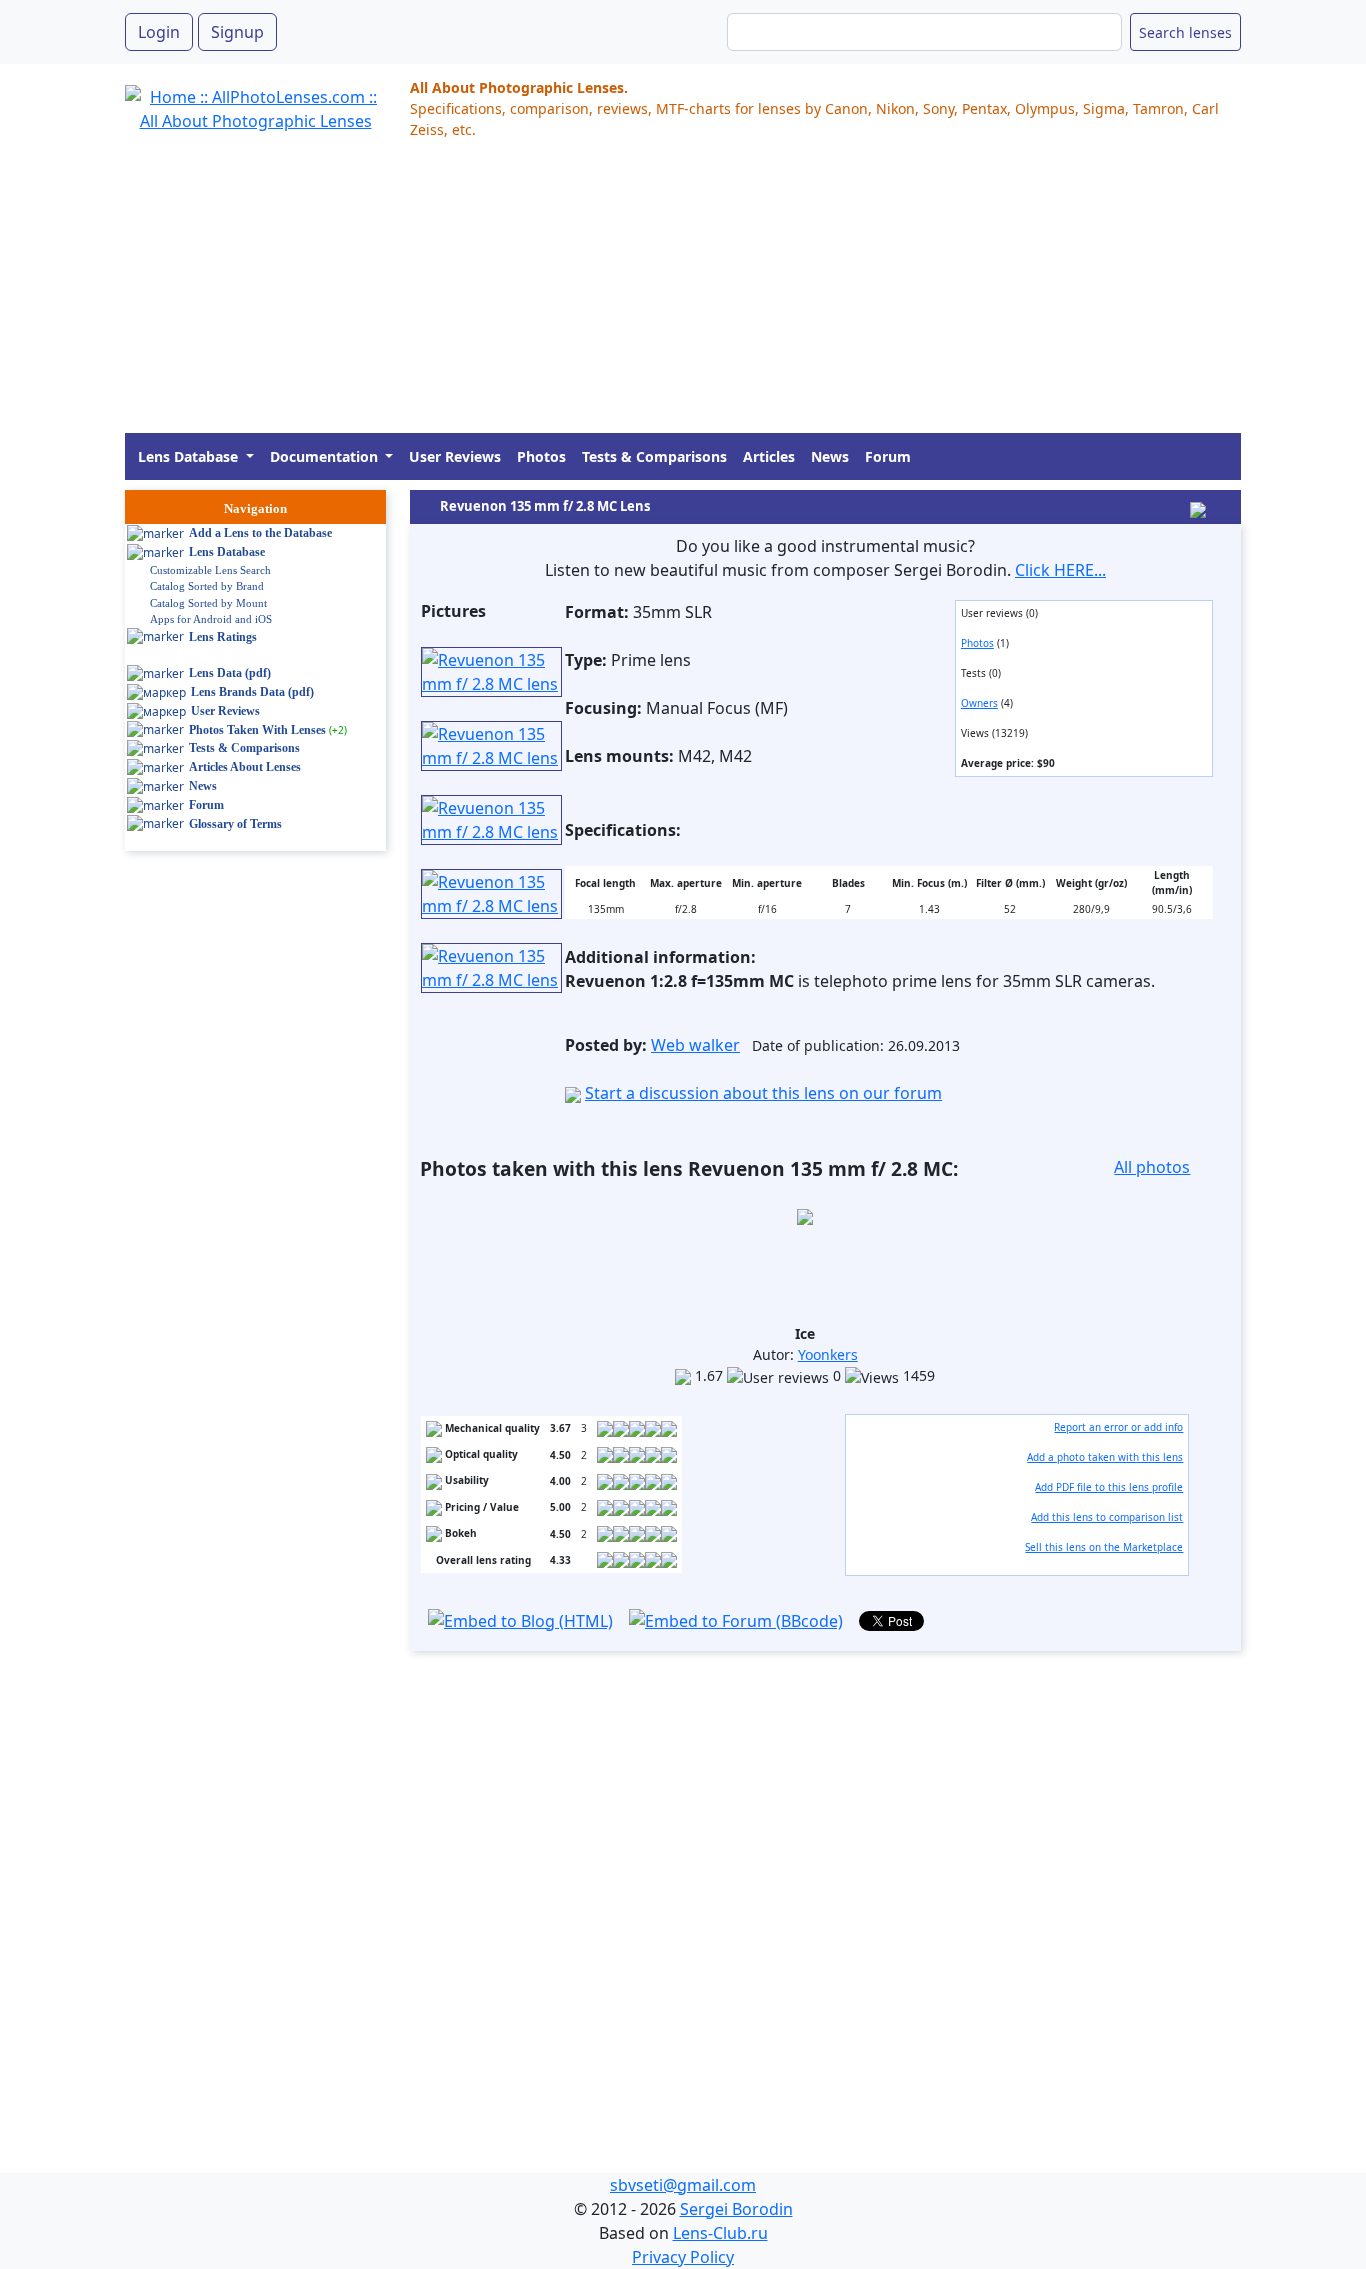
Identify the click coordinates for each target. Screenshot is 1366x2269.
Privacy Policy (683, 2257)
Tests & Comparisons (654, 456)
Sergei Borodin (736, 2209)
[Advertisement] (683, 293)
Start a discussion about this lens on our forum (763, 1093)
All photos (1152, 1167)
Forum (888, 456)
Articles (769, 456)
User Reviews (455, 456)
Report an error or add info (1118, 1427)
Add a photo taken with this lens (1105, 1457)
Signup (237, 32)
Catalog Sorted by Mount (208, 603)
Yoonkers (828, 1354)
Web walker (695, 1045)
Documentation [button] (326, 456)
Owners (979, 703)
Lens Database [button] (190, 456)
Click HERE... (1060, 570)
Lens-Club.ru (720, 2233)
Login (159, 32)
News (830, 456)
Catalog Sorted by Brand (207, 586)
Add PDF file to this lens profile (1109, 1487)
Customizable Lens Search (210, 570)
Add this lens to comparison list (1107, 1517)
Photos (541, 456)
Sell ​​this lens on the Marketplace (1104, 1547)
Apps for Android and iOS (211, 619)
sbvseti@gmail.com (683, 2185)
